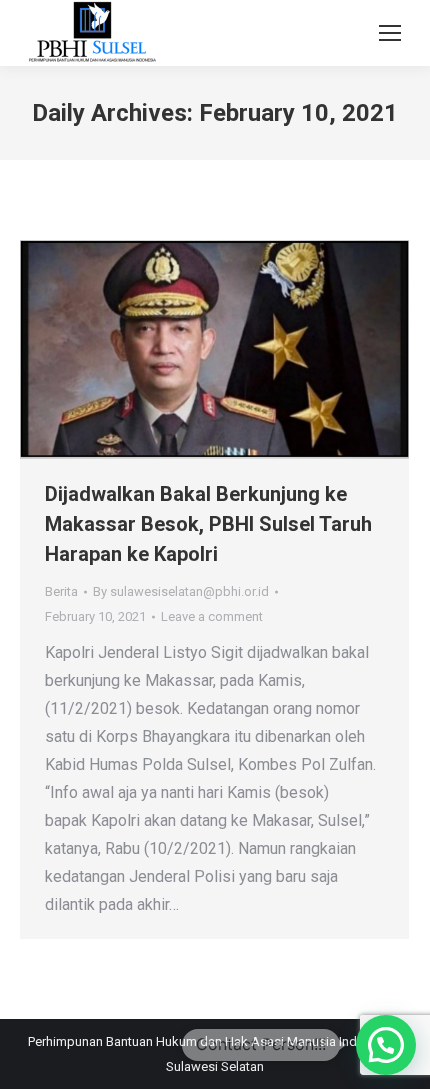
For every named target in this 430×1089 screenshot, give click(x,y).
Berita (61, 591)
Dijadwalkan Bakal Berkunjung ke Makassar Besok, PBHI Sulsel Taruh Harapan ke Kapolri (208, 524)
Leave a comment (212, 616)
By (181, 591)
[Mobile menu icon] (390, 33)
